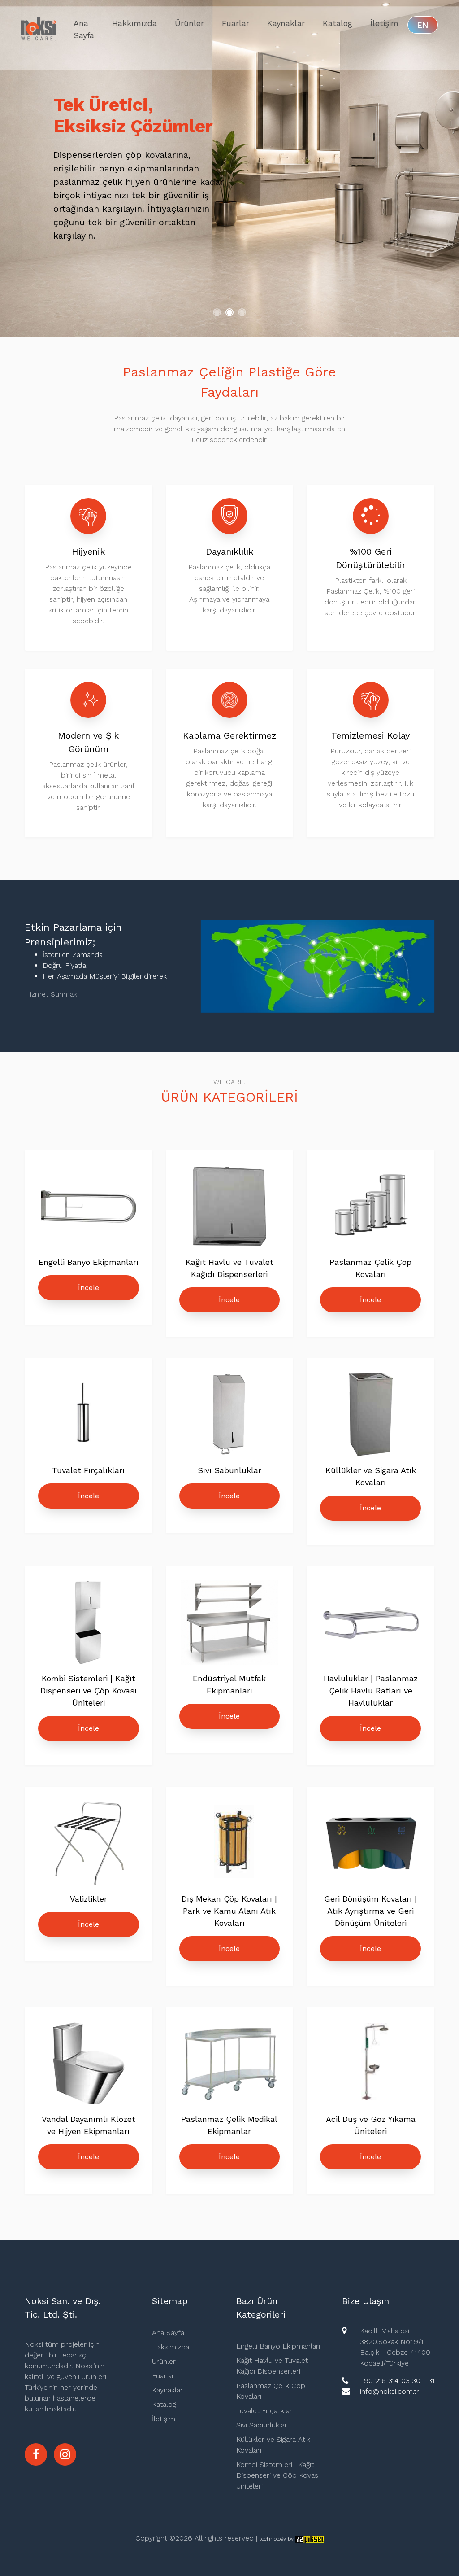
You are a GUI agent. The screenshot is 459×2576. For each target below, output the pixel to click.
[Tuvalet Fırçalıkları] (89, 1417)
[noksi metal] (65, 2454)
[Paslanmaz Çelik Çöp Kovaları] (371, 1209)
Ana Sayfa (84, 29)
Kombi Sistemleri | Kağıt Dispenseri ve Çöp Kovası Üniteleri (278, 2475)
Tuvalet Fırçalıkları (265, 2411)
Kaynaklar (286, 23)
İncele (89, 1288)
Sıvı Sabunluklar (262, 2425)
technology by (277, 2539)
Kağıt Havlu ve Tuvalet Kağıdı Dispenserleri (272, 2366)
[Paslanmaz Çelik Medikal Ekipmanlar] (229, 2066)
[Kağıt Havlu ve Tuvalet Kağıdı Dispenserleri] (229, 1209)
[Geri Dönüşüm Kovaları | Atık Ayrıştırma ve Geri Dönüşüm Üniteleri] (371, 1846)
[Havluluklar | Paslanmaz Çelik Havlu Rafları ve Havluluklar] (371, 1625)
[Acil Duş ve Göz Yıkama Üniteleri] (371, 2066)
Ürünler (189, 23)
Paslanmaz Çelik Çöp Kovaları (271, 2391)
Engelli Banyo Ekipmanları (278, 2346)
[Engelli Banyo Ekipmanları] (88, 1209)
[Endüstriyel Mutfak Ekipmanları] (229, 1625)
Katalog (338, 23)
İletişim (384, 23)
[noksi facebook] (36, 2454)
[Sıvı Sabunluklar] (229, 1417)
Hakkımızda (134, 23)
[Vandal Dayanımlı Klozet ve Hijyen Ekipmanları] (88, 2066)
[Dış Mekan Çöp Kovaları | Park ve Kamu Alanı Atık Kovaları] (229, 1846)
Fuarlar (236, 23)
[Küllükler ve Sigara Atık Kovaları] (371, 1417)
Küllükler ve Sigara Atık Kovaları (273, 2445)
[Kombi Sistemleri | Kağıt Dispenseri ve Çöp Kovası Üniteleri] (88, 1625)
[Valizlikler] (88, 1846)
